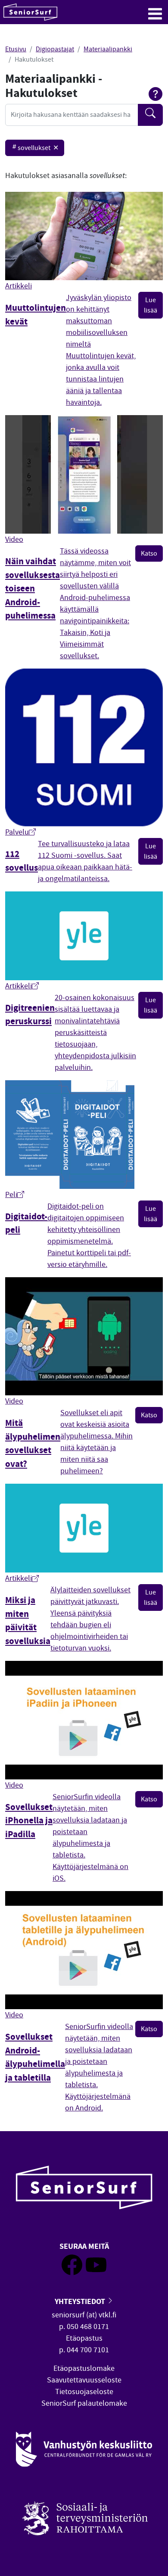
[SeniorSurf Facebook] (72, 2273)
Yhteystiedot (81, 2301)
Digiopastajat (55, 49)
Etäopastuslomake (84, 2368)
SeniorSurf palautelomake (84, 2403)
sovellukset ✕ (38, 148)
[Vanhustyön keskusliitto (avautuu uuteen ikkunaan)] (84, 2449)
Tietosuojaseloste (84, 2392)
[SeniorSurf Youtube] (96, 2273)
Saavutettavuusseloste (84, 2380)
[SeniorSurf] (30, 12)
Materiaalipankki (108, 49)
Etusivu (16, 49)
